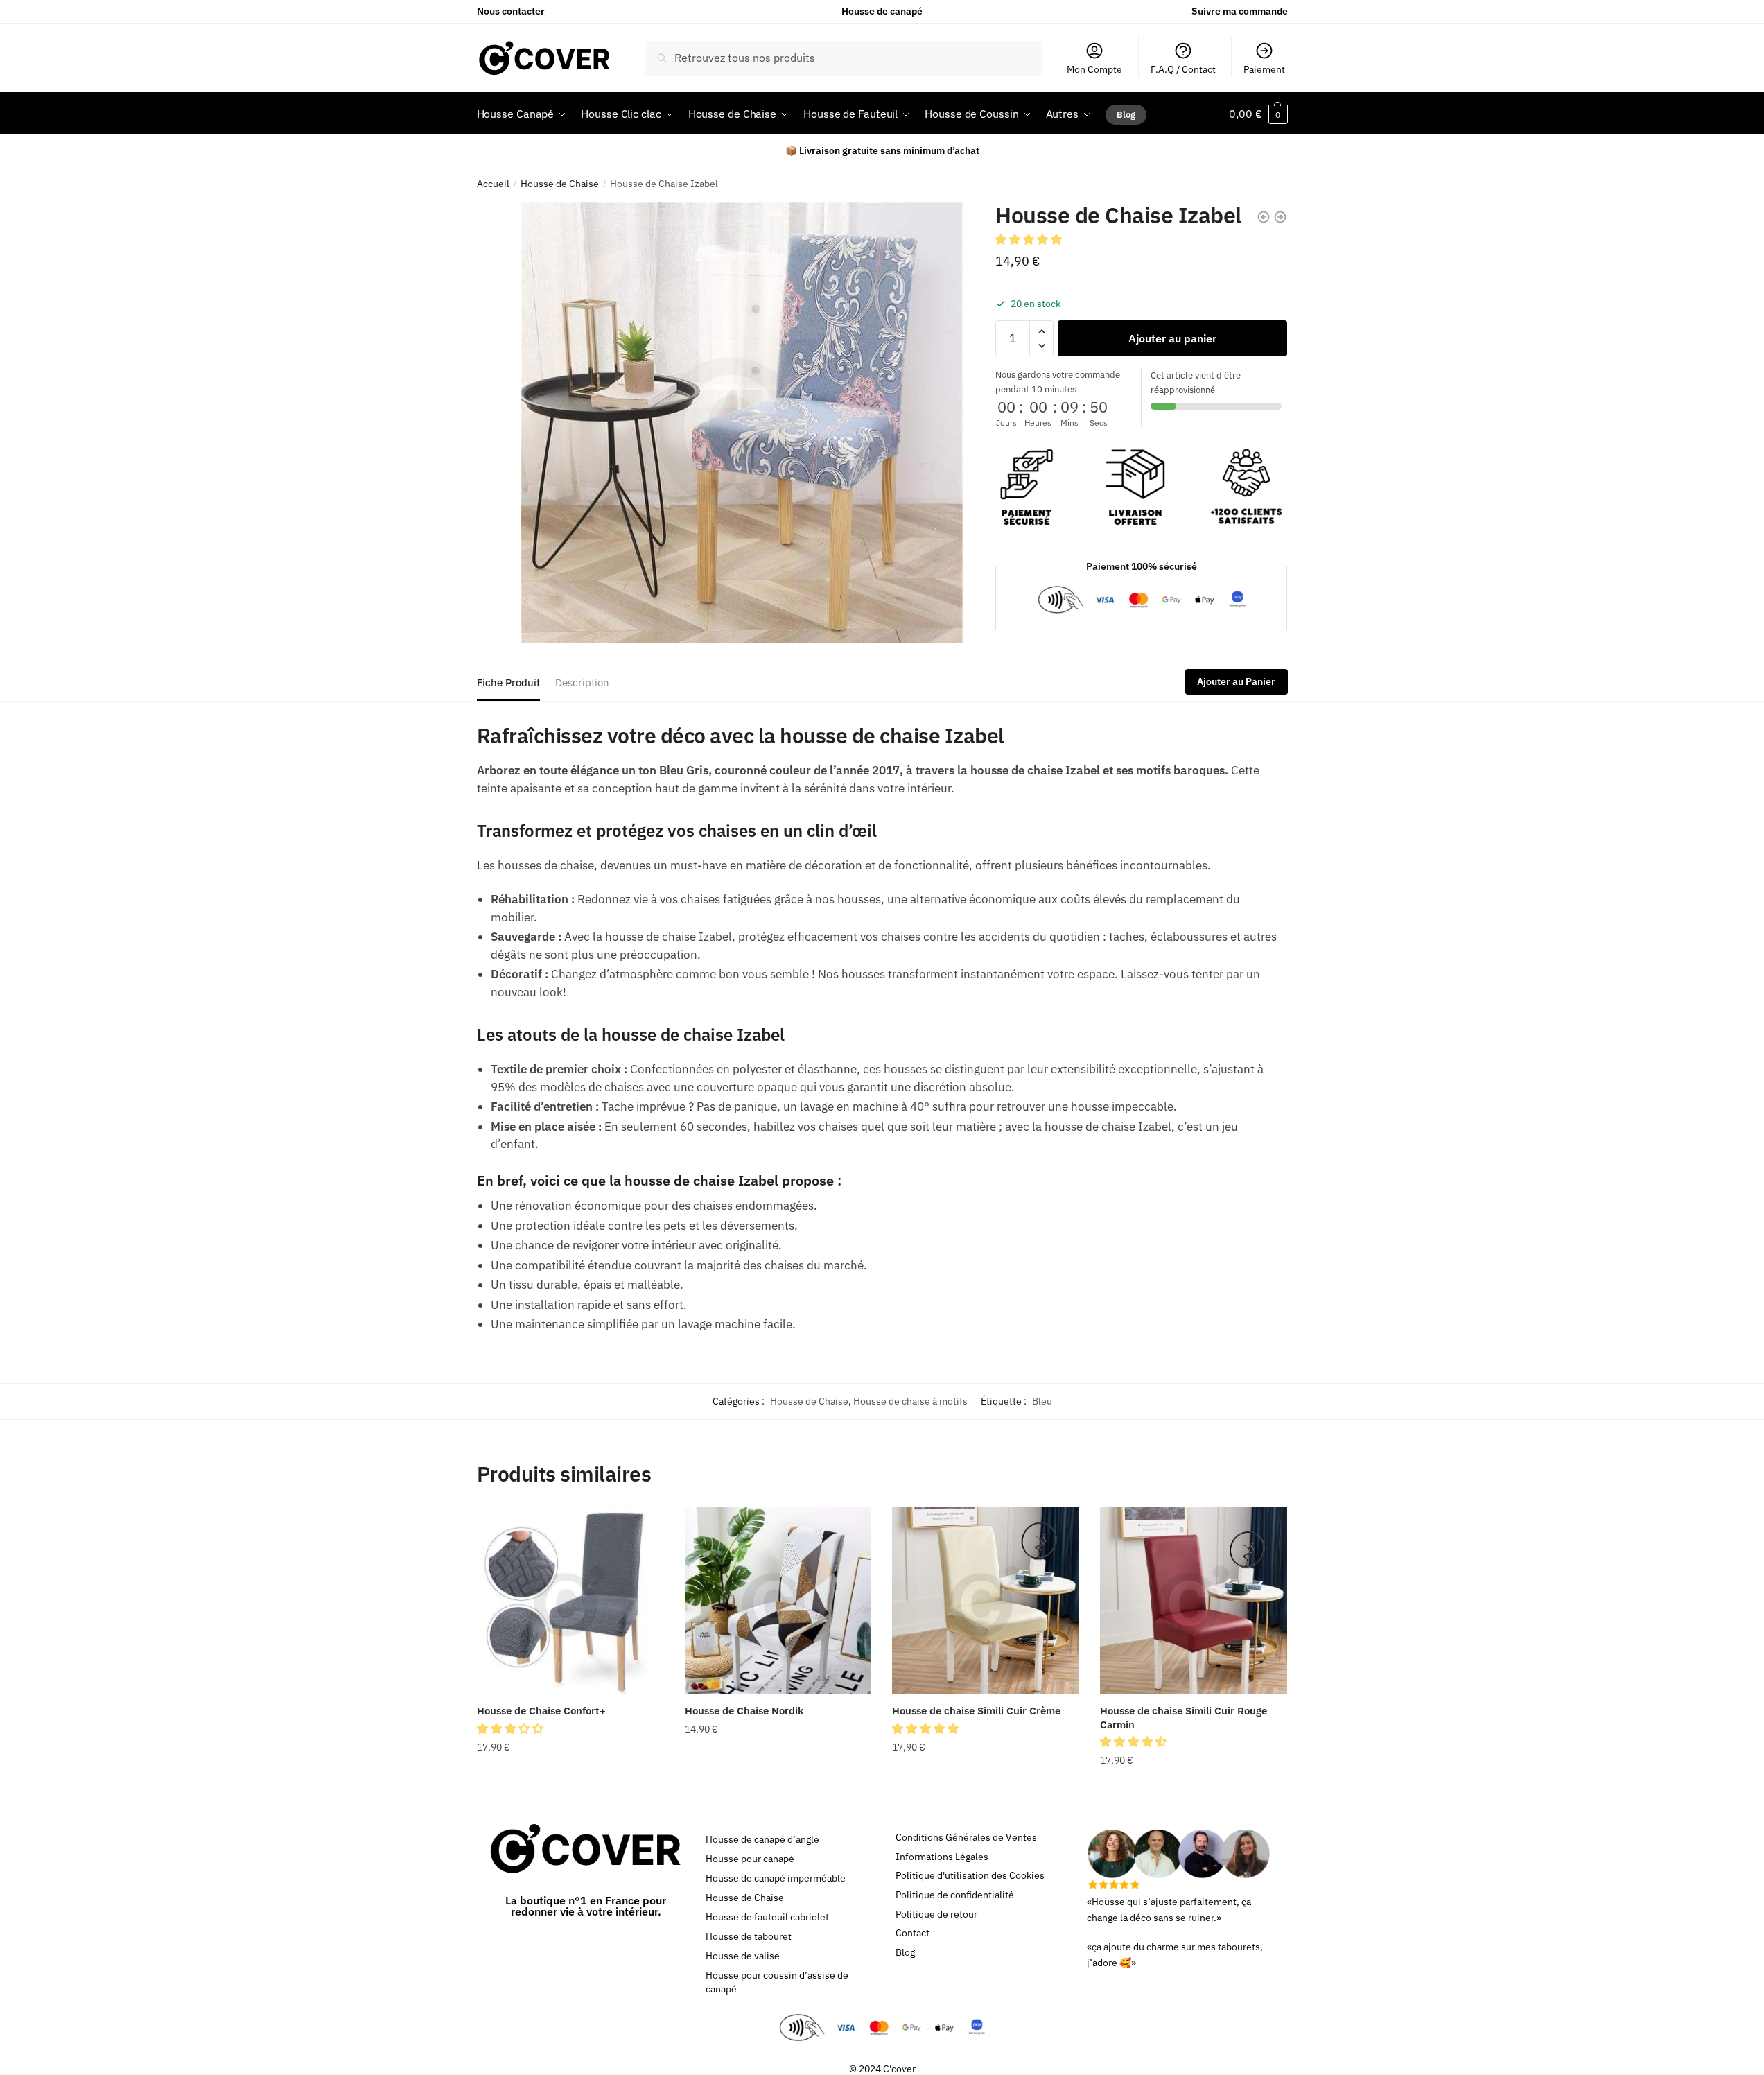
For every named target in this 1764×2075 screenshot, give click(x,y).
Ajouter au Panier (1236, 682)
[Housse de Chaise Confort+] (570, 1601)
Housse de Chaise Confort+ (541, 1711)
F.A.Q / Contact (1183, 69)
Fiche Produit (508, 683)
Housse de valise (743, 1956)
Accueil (493, 184)
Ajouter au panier (1172, 338)
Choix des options (570, 1789)
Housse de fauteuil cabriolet (767, 1917)
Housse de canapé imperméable (776, 1878)
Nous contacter (511, 11)
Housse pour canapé (750, 1859)
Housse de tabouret (749, 1936)
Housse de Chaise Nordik (744, 1711)
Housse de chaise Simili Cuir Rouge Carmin (1184, 1718)
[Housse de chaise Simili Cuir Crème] (986, 1601)
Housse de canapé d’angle (762, 1839)
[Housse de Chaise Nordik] (778, 1601)
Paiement (1264, 69)
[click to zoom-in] (742, 423)
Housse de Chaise (560, 184)
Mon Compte (1094, 69)
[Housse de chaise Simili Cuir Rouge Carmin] (1194, 1601)
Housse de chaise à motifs (910, 1401)
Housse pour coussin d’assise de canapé (777, 1982)
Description (582, 683)
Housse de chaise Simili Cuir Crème (976, 1711)
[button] (1030, 239)
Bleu (1042, 1401)
